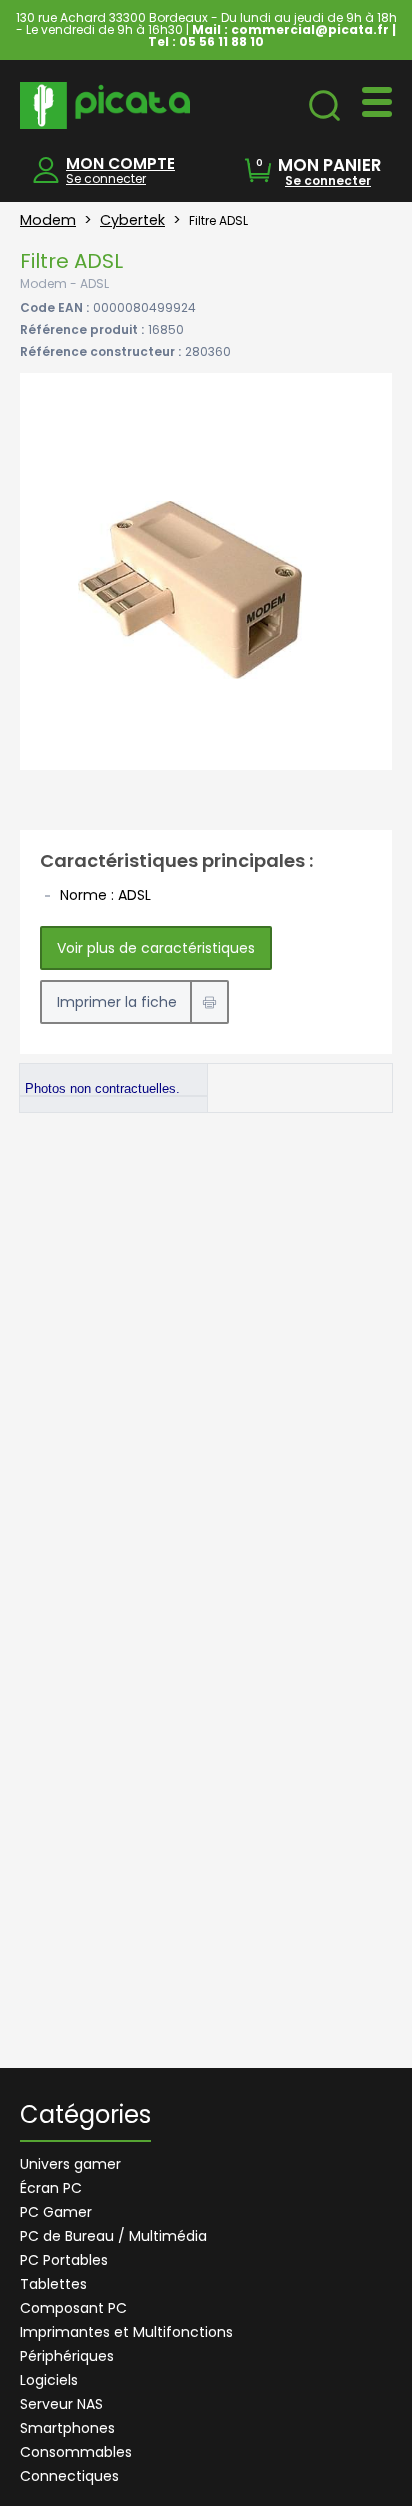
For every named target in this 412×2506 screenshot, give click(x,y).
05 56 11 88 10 (221, 41)
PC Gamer (56, 2212)
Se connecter (106, 178)
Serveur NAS (61, 2404)
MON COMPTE (120, 163)
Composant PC (73, 2308)
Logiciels (49, 2380)
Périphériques (67, 2356)
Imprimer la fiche (117, 1002)
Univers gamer (70, 2164)
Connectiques (69, 2476)
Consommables (76, 2452)
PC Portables (64, 2260)
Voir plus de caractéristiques (156, 948)
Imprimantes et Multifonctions (126, 2332)
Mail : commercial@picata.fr (290, 29)
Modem (48, 220)
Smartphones (67, 2428)
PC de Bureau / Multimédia (113, 2236)
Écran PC (51, 2188)
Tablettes (53, 2284)
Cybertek (132, 220)
